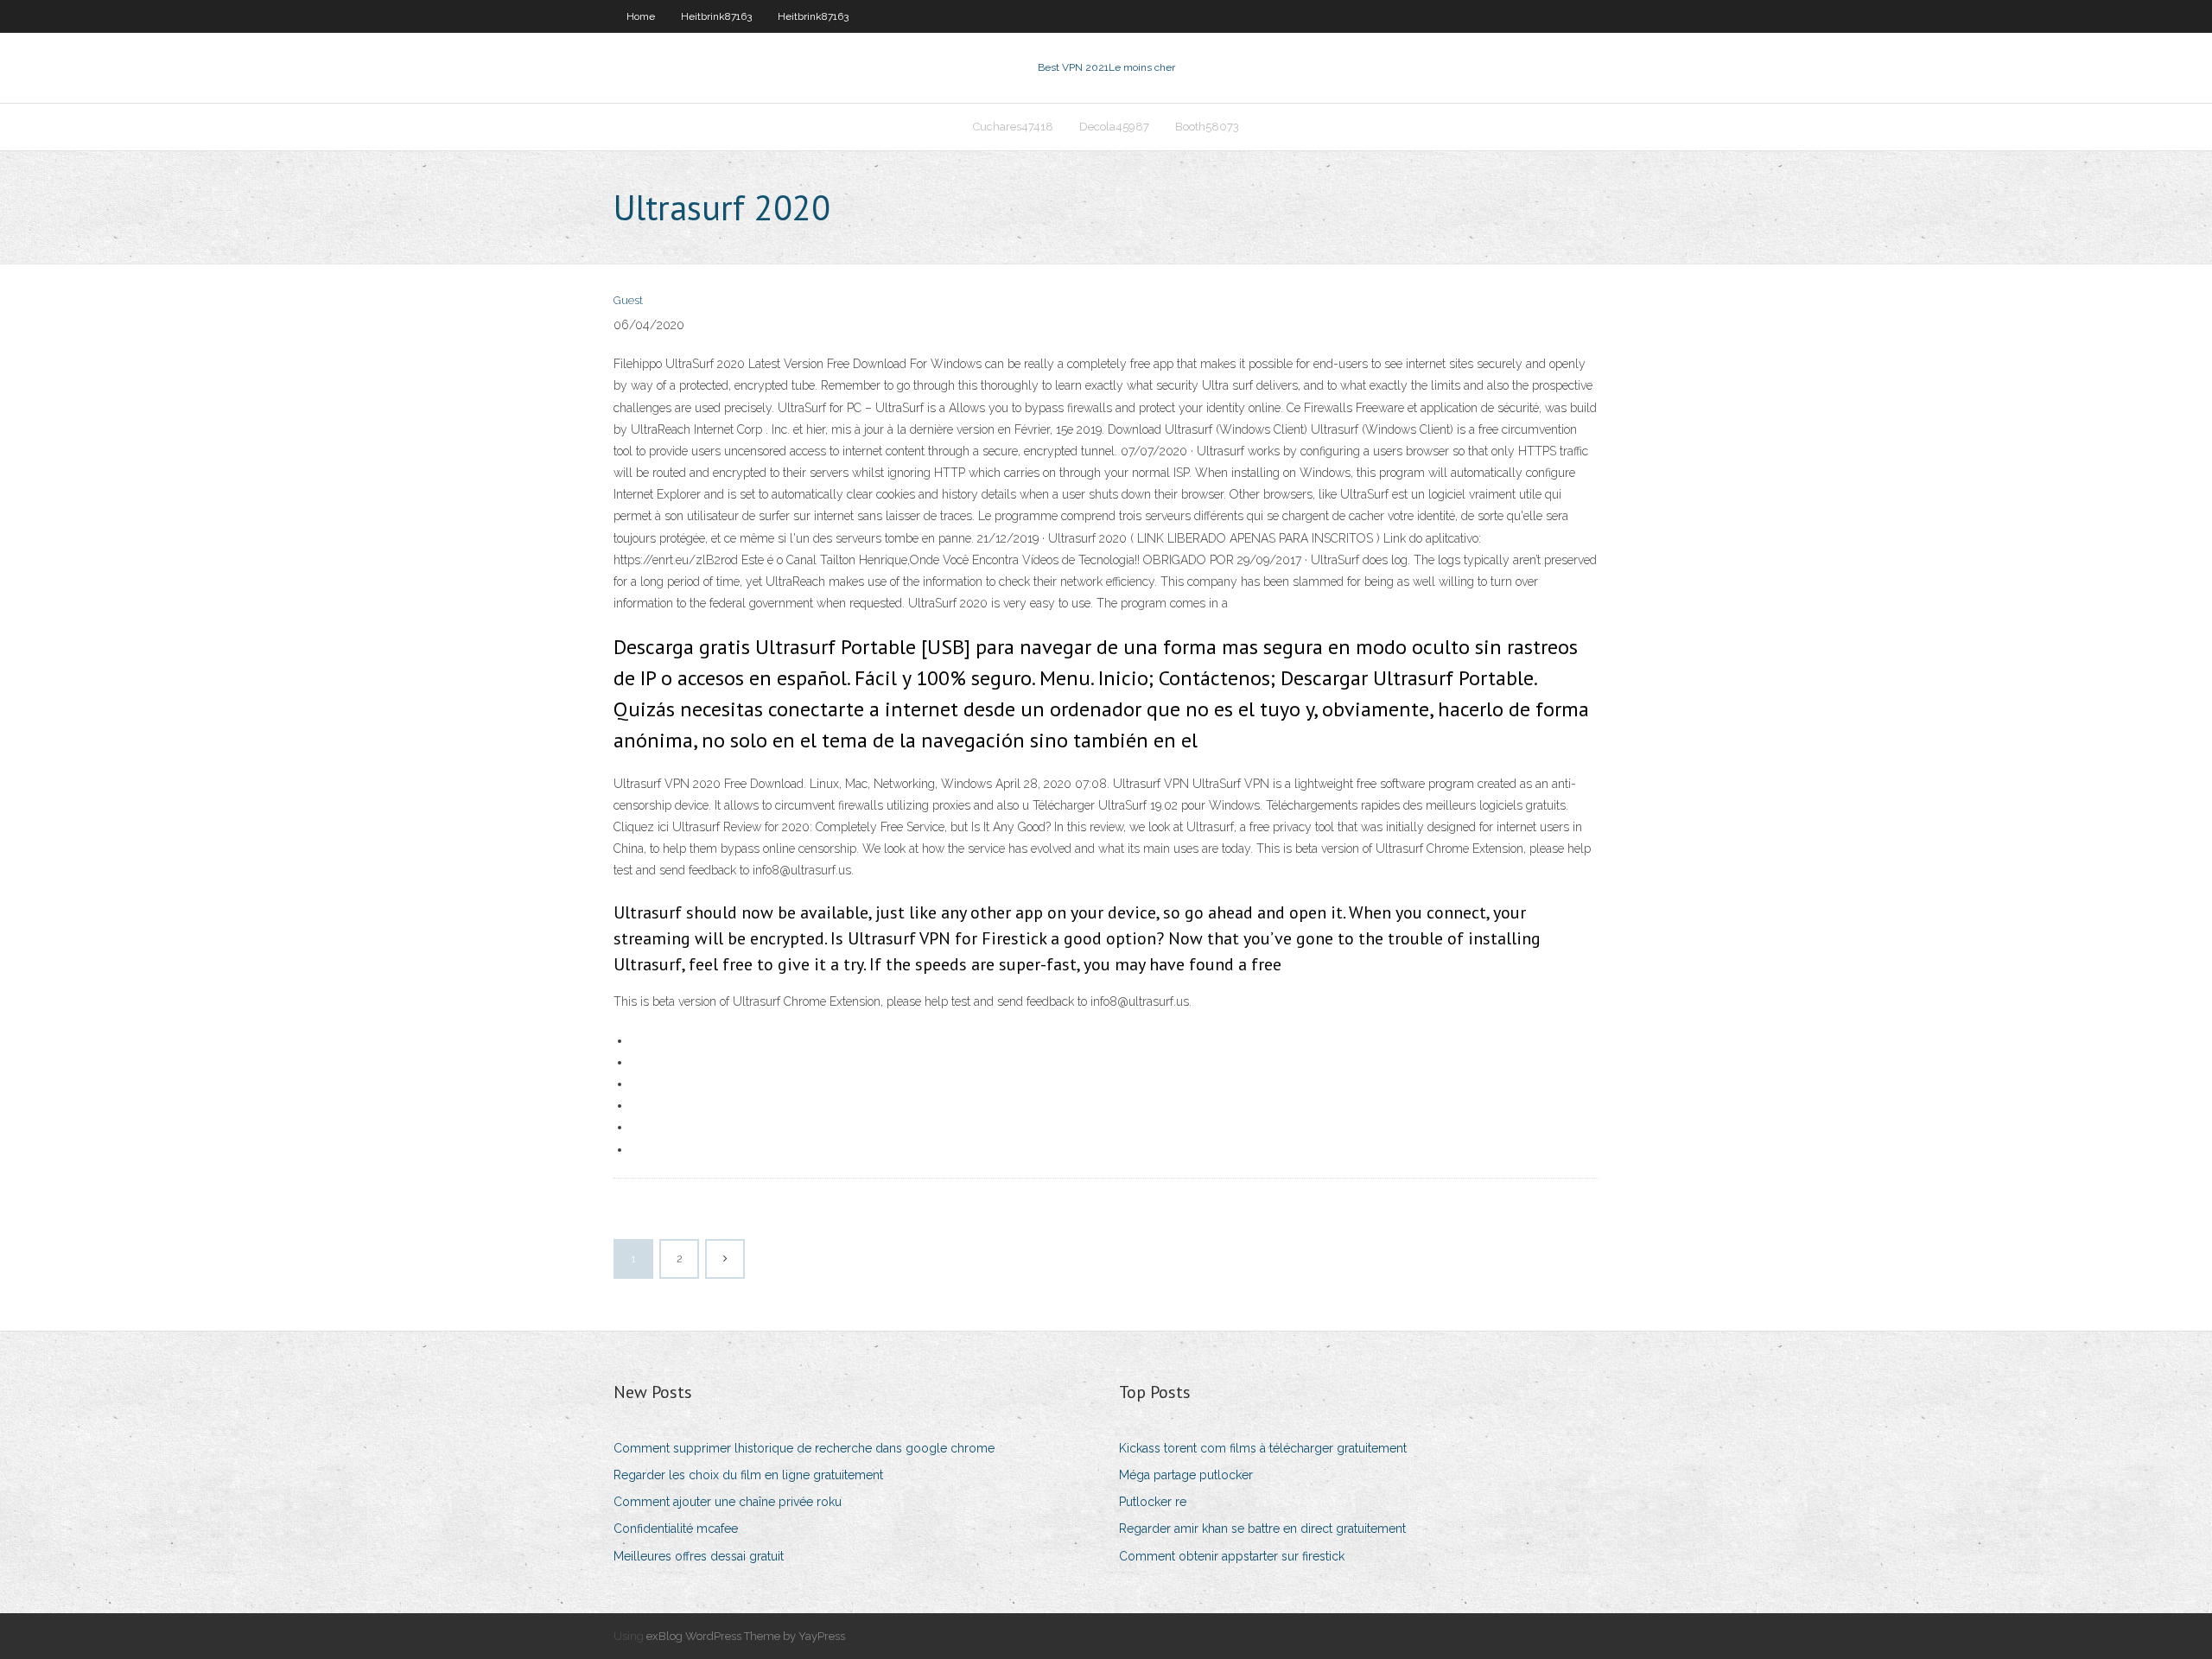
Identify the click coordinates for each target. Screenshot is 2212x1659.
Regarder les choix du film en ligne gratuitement (748, 1475)
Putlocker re (1153, 1502)
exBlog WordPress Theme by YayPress (746, 1636)
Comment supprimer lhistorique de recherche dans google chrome (804, 1448)
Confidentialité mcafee (676, 1529)
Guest (628, 300)
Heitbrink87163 (716, 16)
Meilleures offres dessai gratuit (699, 1556)
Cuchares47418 (1013, 127)
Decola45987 (1114, 127)
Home (641, 16)
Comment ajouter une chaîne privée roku (728, 1502)
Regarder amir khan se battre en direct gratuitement (1262, 1529)
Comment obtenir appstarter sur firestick (1232, 1556)
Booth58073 (1207, 127)
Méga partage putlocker (1186, 1475)
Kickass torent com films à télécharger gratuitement (1263, 1448)
